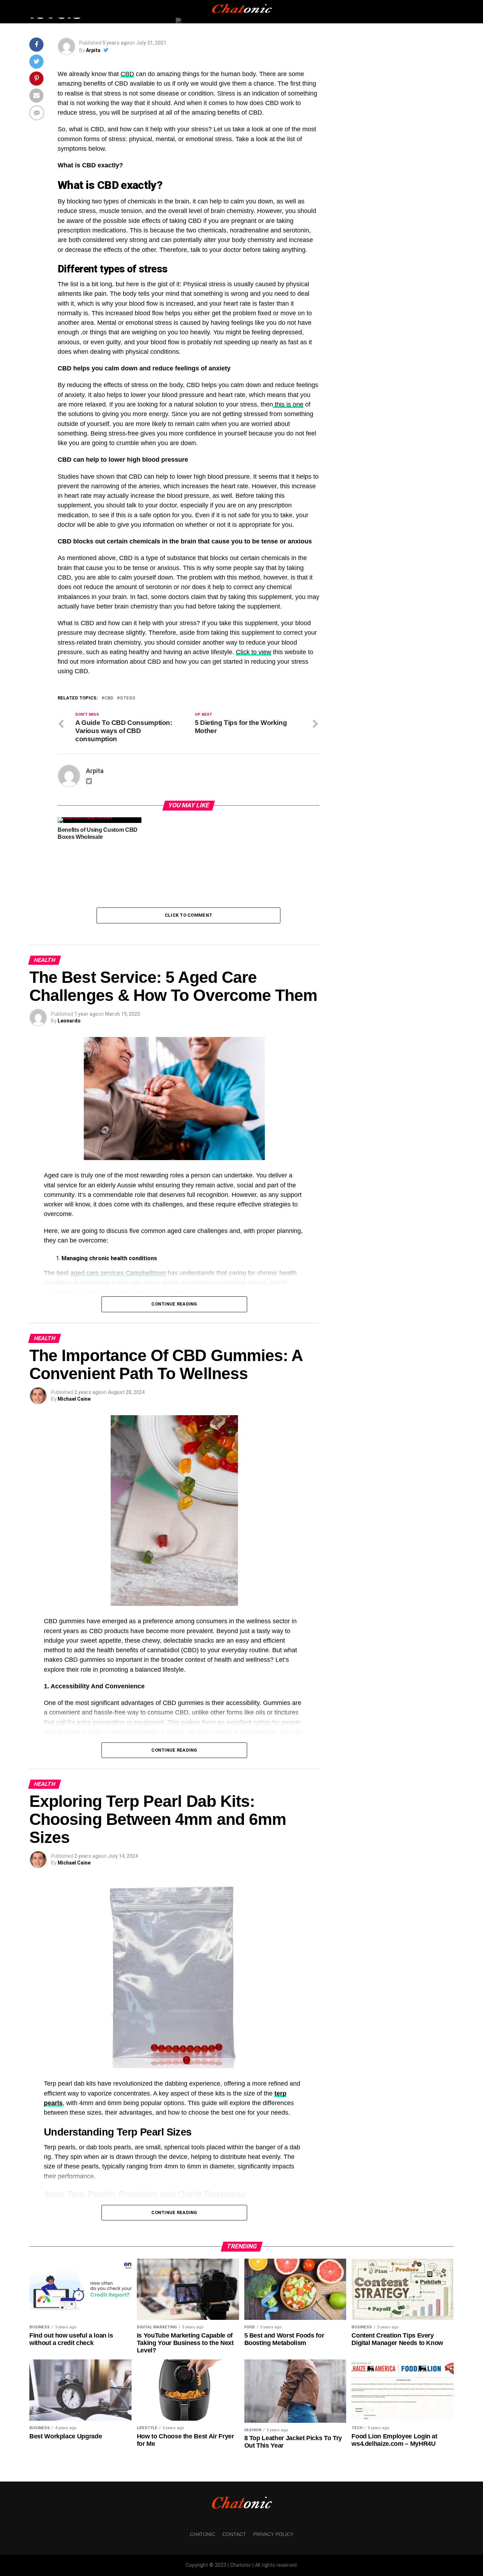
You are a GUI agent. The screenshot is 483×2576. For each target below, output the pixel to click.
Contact (234, 2534)
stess (128, 698)
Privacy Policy (273, 2534)
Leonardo (69, 1021)
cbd (109, 698)
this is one (288, 404)
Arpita (93, 50)
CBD (127, 74)
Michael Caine (74, 1399)
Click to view (254, 652)
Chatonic (203, 2534)
